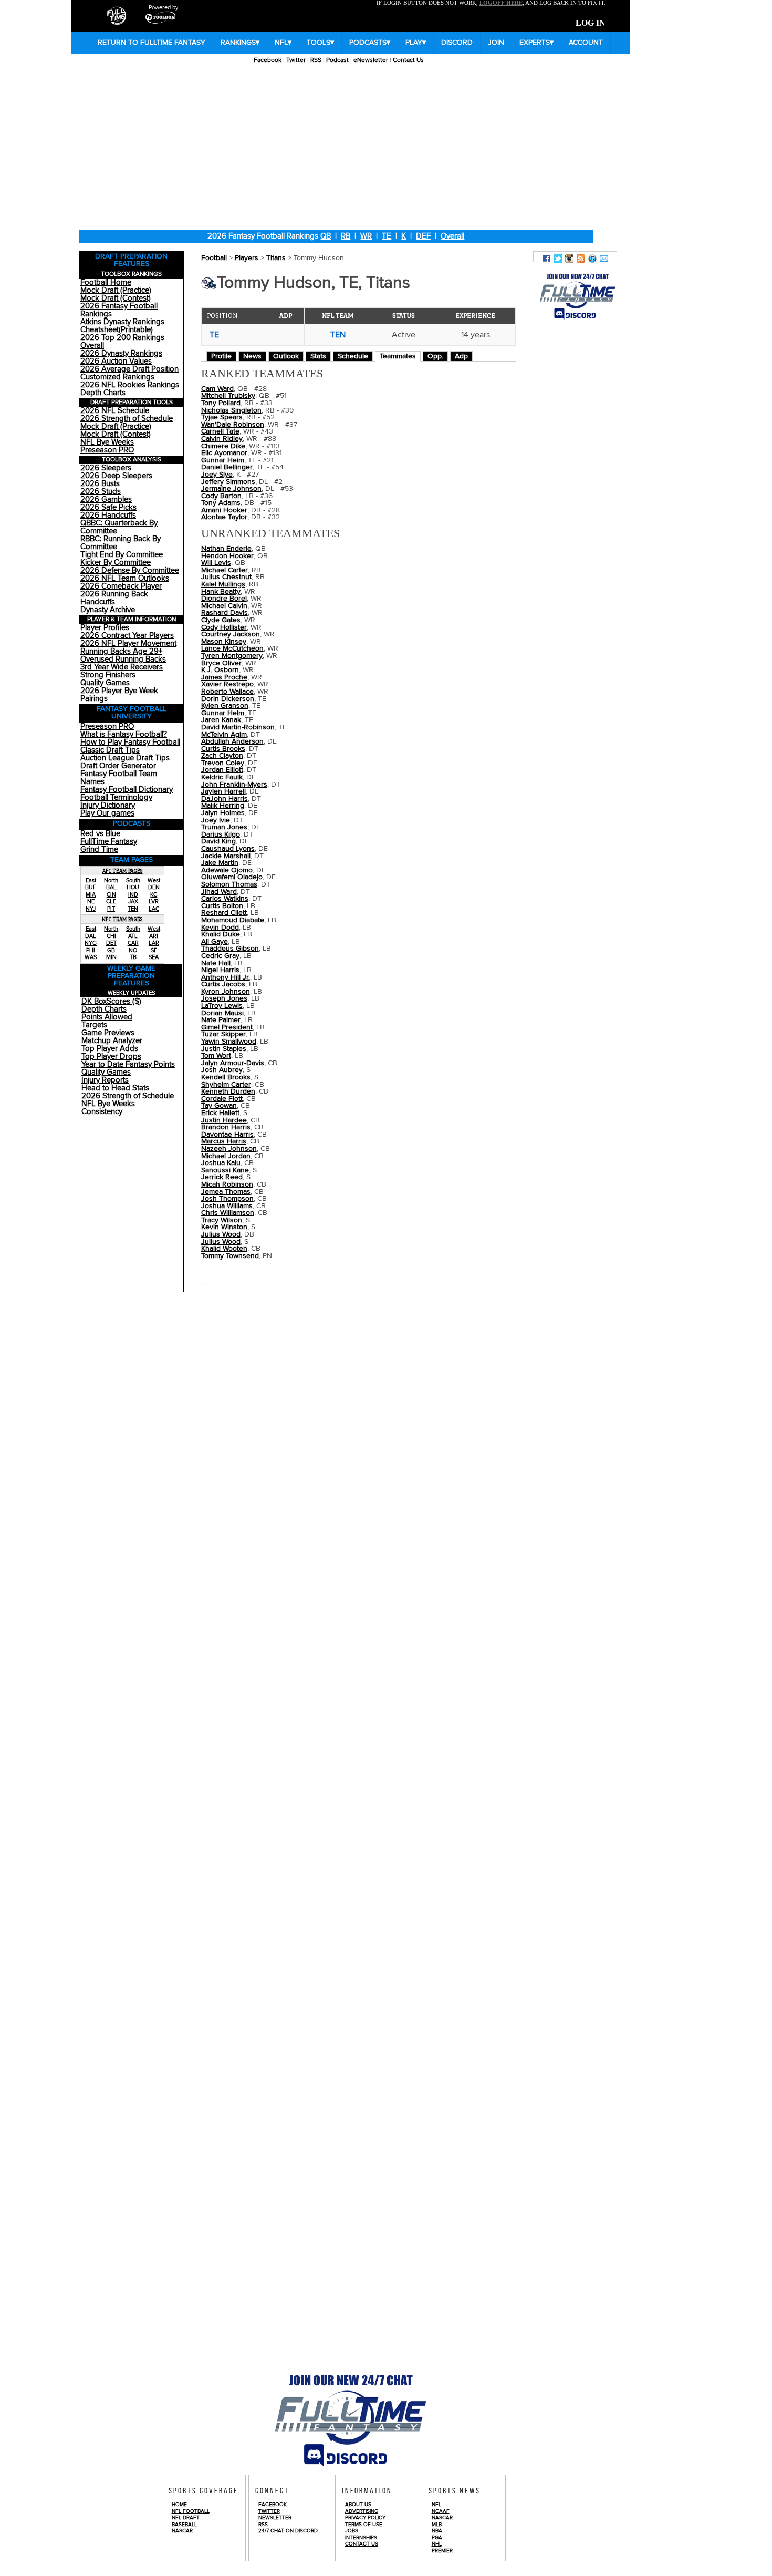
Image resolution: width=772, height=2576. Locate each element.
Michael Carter (225, 570)
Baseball (184, 2525)
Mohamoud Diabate (233, 920)
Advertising (362, 2511)
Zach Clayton (222, 756)
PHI (91, 950)
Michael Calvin (224, 606)
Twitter (296, 60)
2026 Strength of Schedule (127, 419)
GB (111, 950)
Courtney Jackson (231, 634)
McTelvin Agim (224, 735)
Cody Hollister (224, 627)
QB (326, 236)
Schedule (353, 356)
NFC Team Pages (122, 919)
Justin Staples (224, 1049)
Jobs (352, 2531)
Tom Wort (216, 1056)
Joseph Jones (224, 998)
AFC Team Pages (123, 871)
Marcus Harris (224, 1141)
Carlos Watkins (225, 899)
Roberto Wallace (227, 692)
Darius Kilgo (221, 834)
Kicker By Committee (116, 563)
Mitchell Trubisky (228, 396)
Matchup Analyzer (112, 1041)
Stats (318, 356)
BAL (111, 887)
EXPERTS (536, 43)
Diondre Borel (224, 599)
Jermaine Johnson (231, 489)
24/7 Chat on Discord (288, 2531)
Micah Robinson (227, 1184)
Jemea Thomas (226, 1192)
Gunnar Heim (223, 460)
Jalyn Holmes (223, 813)
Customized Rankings (117, 377)
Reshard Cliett (224, 913)
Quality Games (105, 683)
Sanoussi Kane (225, 1170)
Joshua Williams (227, 1206)
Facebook (268, 60)
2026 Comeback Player (121, 586)
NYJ (91, 909)
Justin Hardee (224, 1120)
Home (179, 2505)
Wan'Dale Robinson (233, 425)
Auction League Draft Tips (125, 758)
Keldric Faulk (222, 777)
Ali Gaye (215, 942)
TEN (133, 909)
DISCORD (457, 43)
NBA (437, 2531)
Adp (461, 356)
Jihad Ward (219, 892)
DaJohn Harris (225, 799)
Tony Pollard (221, 403)
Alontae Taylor (224, 517)
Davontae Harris (227, 1135)
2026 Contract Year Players (127, 636)
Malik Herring (223, 806)
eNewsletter (371, 60)
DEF (423, 236)
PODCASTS (370, 43)
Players (247, 258)
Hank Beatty (221, 592)
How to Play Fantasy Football (130, 742)
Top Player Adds (110, 1049)
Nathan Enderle (226, 549)
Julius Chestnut (226, 577)
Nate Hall (216, 963)
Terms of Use (364, 2525)
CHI (111, 936)
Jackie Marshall (226, 856)
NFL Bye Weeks (107, 442)
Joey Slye (217, 475)
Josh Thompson (227, 1199)
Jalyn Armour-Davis (233, 1063)
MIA (91, 895)
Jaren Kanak (221, 720)
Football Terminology (116, 797)
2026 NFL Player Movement (128, 643)
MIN (111, 957)
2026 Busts (100, 484)
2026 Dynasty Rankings (121, 353)
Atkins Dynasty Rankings (122, 322)
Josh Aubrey (222, 1070)
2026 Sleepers (106, 468)
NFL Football (191, 2511)
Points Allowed (107, 1017)
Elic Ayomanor (224, 453)
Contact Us (408, 60)
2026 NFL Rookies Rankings (130, 385)
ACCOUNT (586, 43)
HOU (133, 887)
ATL (133, 936)
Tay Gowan (219, 1106)
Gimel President (227, 1027)
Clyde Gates (221, 620)
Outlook (286, 356)
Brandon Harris (226, 1127)
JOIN (496, 43)
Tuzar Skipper (223, 1034)
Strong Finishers (108, 675)
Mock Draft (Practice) (116, 290)
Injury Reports (105, 1080)
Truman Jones (224, 827)
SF (154, 950)
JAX (133, 901)
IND (133, 895)
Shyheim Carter (226, 1085)
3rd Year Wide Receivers (122, 667)
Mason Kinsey (224, 642)
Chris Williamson (228, 1213)
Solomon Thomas (229, 884)
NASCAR (182, 2531)
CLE (111, 901)
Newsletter (275, 2518)
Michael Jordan (226, 1156)
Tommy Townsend (230, 1256)
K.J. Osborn (220, 670)
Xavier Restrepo (227, 684)
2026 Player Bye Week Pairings (119, 695)
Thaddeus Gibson (230, 949)
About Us (358, 2505)
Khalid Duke (221, 934)
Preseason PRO (107, 450)
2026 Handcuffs (108, 515)
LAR (154, 943)
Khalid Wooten (224, 1249)
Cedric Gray (220, 956)
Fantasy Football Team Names (119, 778)
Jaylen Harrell (223, 791)
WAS (91, 957)
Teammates (398, 356)
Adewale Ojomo (227, 870)
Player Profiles (105, 628)
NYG (91, 943)
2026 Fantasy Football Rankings (119, 310)
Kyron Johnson (226, 992)
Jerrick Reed (222, 1177)
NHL (437, 2544)
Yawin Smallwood (229, 1042)
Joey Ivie (216, 820)
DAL (91, 936)
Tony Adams (221, 503)
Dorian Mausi (222, 1013)
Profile (221, 356)
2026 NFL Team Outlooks (125, 578)
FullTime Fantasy (109, 842)
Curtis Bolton (222, 906)
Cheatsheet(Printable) (117, 330)
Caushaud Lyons (228, 849)
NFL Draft (186, 2518)
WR (366, 236)
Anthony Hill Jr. (226, 977)
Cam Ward (217, 389)
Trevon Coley (223, 763)
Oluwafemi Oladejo (232, 877)
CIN (111, 895)
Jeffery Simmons (228, 482)
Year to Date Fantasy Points (128, 1064)
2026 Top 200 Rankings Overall (122, 342)
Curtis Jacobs (223, 984)
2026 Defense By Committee (130, 570)
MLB (437, 2525)
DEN (154, 887)
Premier (442, 2551)
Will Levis (216, 563)
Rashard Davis (225, 613)
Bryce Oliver (221, 663)
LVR (154, 901)
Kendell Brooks (226, 1077)
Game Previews (108, 1033)
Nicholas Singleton (231, 410)
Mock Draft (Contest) (116, 298)
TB (133, 957)
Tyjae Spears (222, 417)
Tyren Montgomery (232, 656)
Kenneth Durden (228, 1091)
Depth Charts (103, 393)
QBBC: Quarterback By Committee (119, 527)
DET (111, 943)
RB (346, 236)
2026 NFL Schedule (115, 411)
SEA (154, 957)
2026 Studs (101, 492)
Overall (452, 236)
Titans (276, 258)
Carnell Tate (220, 431)
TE (387, 236)
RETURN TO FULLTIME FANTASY (152, 43)
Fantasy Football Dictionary (127, 790)
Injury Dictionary (108, 805)
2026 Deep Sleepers (116, 476)
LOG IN (591, 23)
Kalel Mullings (223, 584)
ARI (154, 936)
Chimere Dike (223, 446)
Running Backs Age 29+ (121, 651)
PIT (111, 909)
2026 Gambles (106, 499)
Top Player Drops (111, 1057)
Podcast (337, 60)
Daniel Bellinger (227, 467)
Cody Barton (221, 496)
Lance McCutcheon (232, 648)
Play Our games (107, 813)
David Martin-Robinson (238, 727)
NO (133, 950)
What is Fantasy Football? (124, 734)
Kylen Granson (225, 706)
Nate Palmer (221, 1020)
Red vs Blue (100, 834)
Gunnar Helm (223, 713)
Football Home (106, 282)
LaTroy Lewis (222, 1006)
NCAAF (441, 2511)
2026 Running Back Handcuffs (114, 598)
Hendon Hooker (227, 556)
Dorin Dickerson (228, 699)
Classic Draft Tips (110, 750)
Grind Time (99, 849)
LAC (154, 909)
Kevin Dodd (220, 928)
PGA (437, 2538)
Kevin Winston (224, 1227)
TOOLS (320, 43)
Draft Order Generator (118, 766)
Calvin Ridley (222, 439)
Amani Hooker (224, 510)
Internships (361, 2538)
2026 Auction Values (116, 361)
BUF (91, 887)
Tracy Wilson (222, 1220)
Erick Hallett (220, 1113)
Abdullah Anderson (232, 741)
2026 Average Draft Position (129, 369)
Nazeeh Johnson (229, 1149)
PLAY (416, 43)
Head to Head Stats (115, 1088)
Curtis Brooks (223, 749)
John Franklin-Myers (234, 785)
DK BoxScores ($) (111, 1001)
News (252, 356)
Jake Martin (220, 863)
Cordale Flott (222, 1099)
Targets (94, 1025)
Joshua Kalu (221, 1163)
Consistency (102, 1112)
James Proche (224, 677)
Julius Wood (221, 1234)
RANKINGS (240, 43)
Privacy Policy (365, 2518)
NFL (283, 43)
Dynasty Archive (108, 610)
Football (214, 258)
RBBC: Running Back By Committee (121, 543)
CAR (133, 943)
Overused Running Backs (123, 659)
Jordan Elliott (222, 770)
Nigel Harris (220, 970)
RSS (316, 60)
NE (91, 901)
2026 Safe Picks (108, 507)
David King (218, 841)
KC (154, 895)
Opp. (435, 356)
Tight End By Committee (122, 555)
